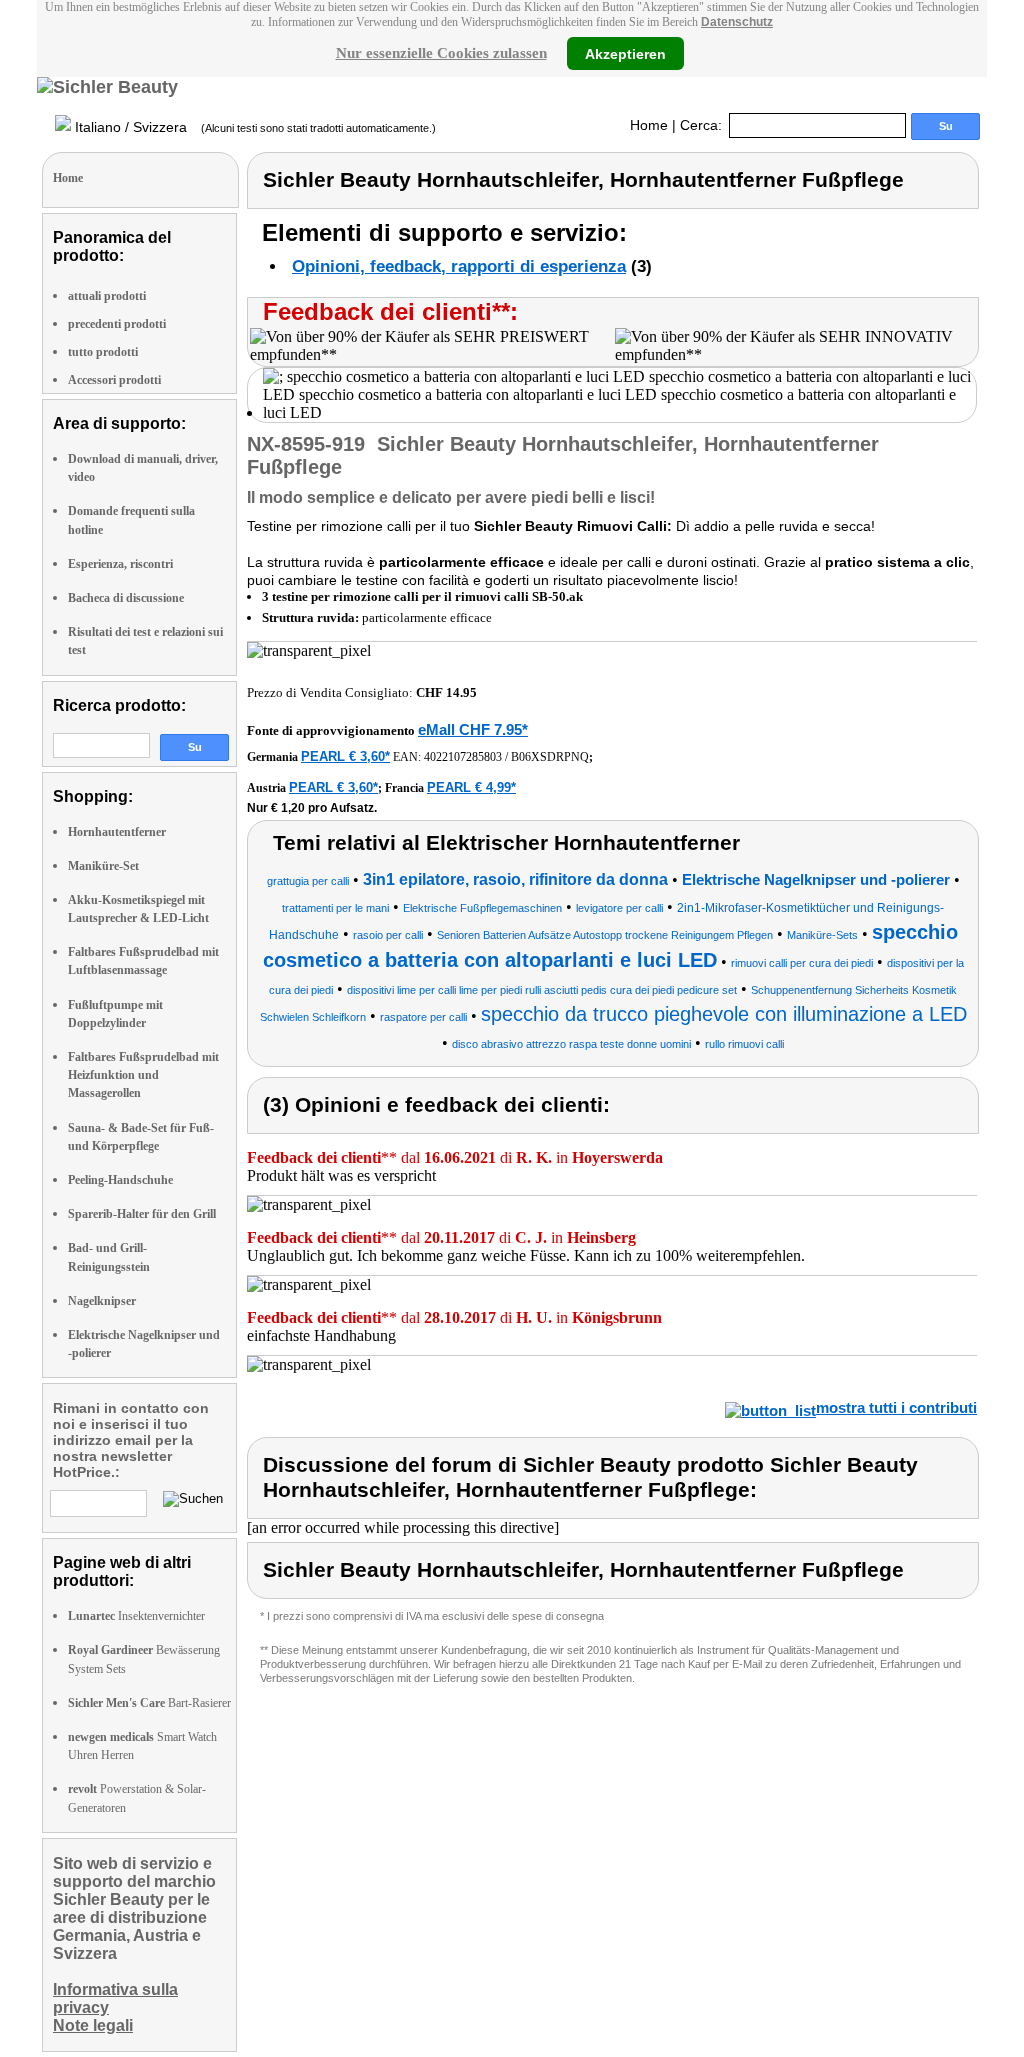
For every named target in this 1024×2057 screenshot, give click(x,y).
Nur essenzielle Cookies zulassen (441, 53)
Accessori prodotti (114, 380)
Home (649, 125)
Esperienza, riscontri (120, 564)
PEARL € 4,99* (471, 787)
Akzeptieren (625, 53)
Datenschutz (737, 22)
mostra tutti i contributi (896, 1407)
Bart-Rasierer (149, 1703)
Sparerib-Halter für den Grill (142, 1214)
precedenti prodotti (117, 324)
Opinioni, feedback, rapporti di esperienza (459, 266)
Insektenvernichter (136, 1616)
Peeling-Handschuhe (120, 1180)
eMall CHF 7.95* (473, 729)
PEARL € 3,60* (345, 756)
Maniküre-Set (103, 866)
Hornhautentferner (117, 832)
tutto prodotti (103, 352)
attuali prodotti (107, 296)
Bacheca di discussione (126, 598)
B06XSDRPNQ (550, 757)
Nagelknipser (102, 1301)
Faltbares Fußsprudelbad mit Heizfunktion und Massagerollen (143, 1075)
